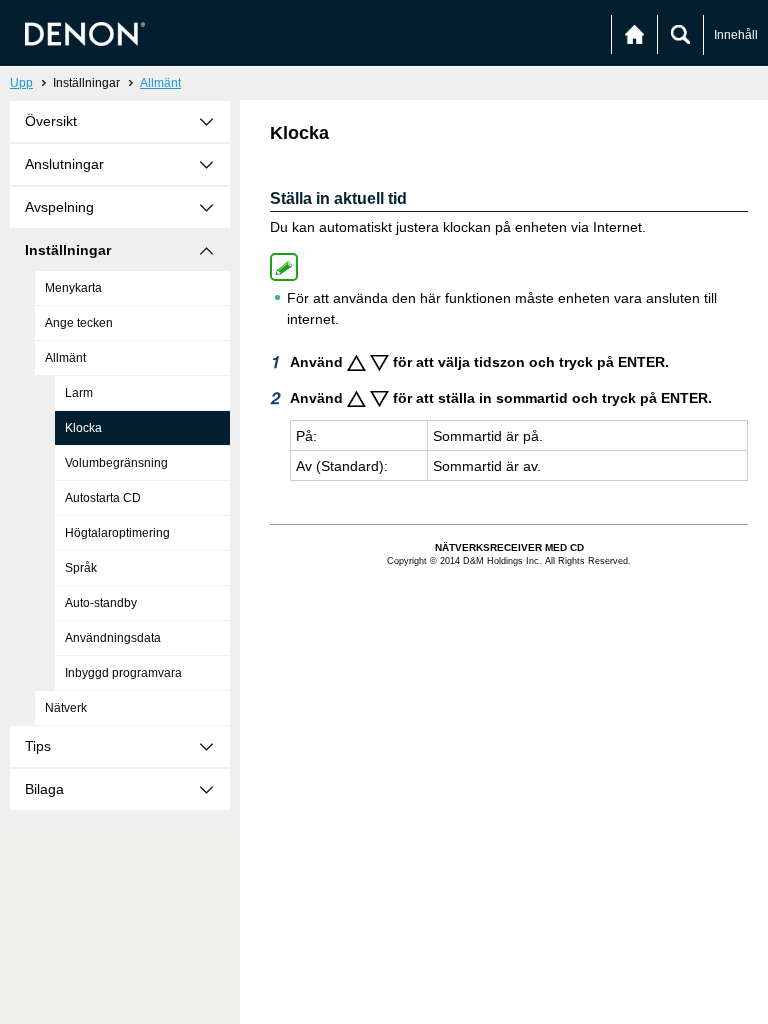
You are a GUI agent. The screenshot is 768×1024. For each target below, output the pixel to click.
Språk (81, 568)
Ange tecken (79, 323)
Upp (21, 83)
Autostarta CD (103, 498)
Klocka (83, 428)
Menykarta (73, 288)
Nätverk (66, 708)
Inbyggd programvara (123, 673)
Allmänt (160, 83)
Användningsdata (113, 638)
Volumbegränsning (116, 463)
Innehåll (736, 35)
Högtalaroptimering (117, 533)
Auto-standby (101, 603)
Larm (79, 393)
